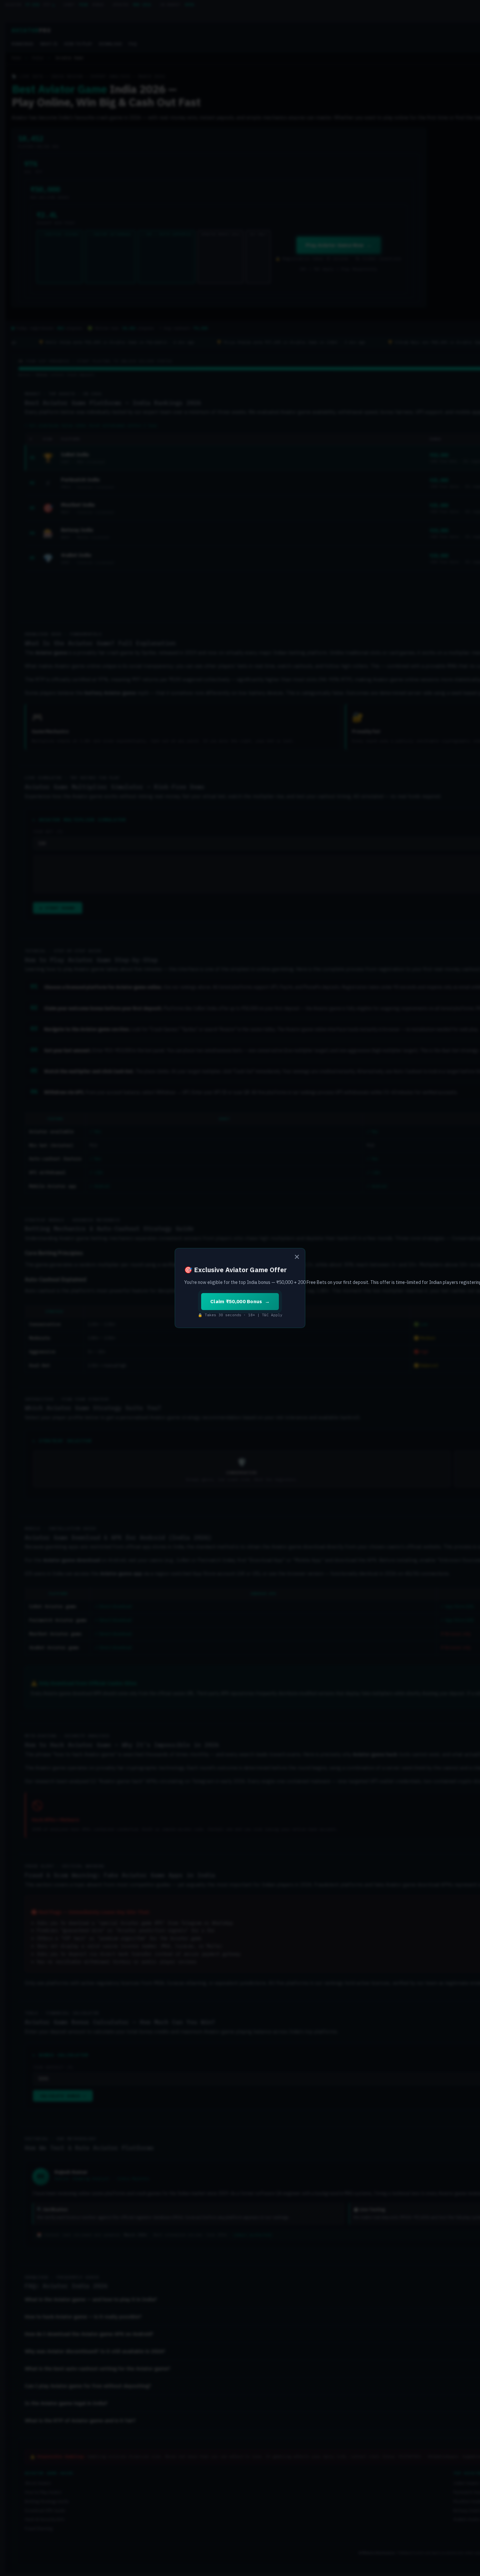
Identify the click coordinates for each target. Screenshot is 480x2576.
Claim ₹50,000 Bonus (236, 1301)
